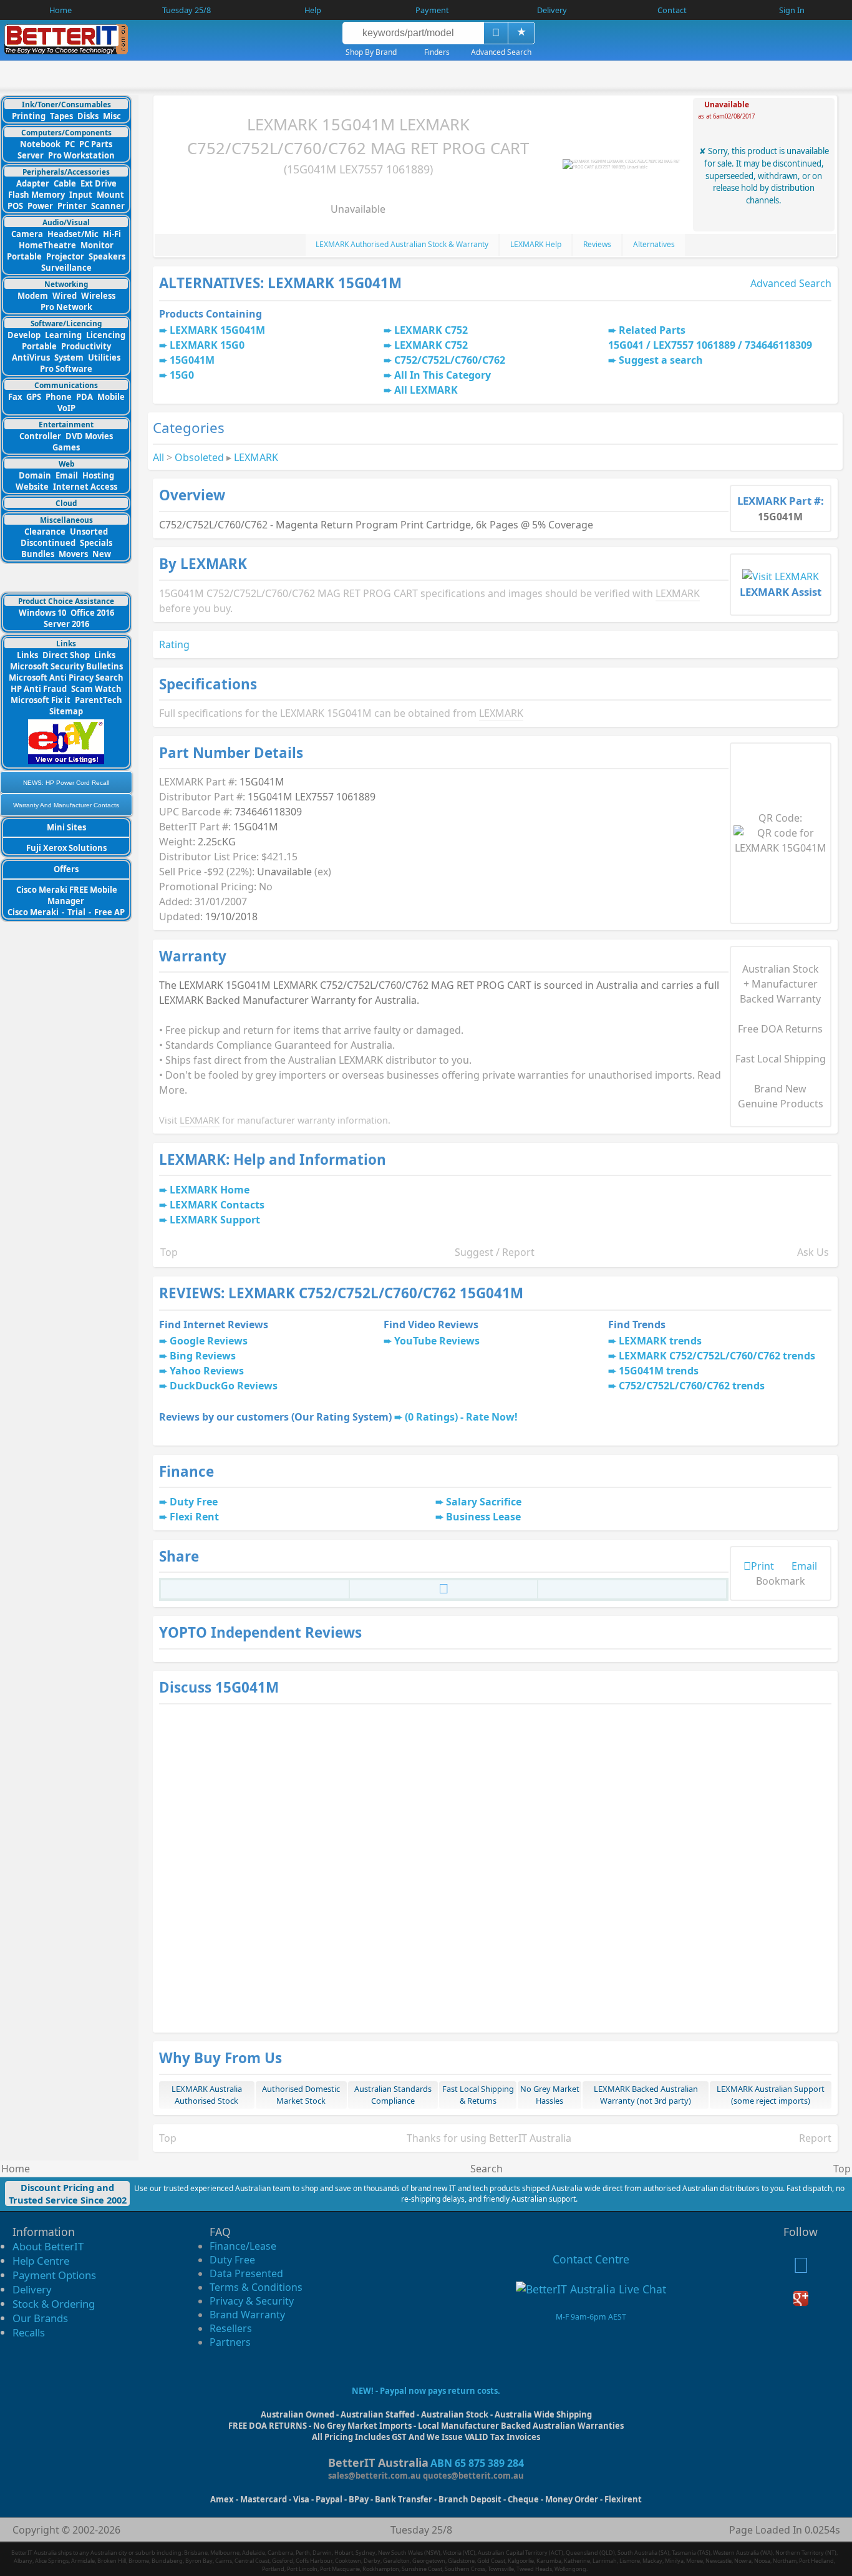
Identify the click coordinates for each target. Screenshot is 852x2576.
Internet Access (85, 487)
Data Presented (246, 2273)
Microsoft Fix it (41, 700)
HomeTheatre (47, 245)
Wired (65, 296)
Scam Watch (96, 689)
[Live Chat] (591, 2289)
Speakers (107, 256)
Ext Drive (99, 183)
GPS (34, 397)
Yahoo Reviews (207, 1371)
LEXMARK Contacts (217, 1205)
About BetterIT (48, 2246)
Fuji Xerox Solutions (66, 848)
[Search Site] (496, 33)
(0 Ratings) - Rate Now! (461, 1417)
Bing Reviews (203, 1356)
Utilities (104, 357)
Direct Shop (66, 655)
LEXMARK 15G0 (207, 345)
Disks (88, 116)
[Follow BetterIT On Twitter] (801, 2268)
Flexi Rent (194, 1517)
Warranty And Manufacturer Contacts (66, 805)
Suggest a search (661, 360)
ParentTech (99, 700)
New (102, 554)
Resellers (231, 2328)
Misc (112, 116)
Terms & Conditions (256, 2287)
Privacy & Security (252, 2301)
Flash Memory (36, 195)
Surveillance (66, 268)
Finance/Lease (243, 2246)
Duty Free (194, 1502)
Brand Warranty (247, 2315)
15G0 (182, 375)
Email (67, 475)
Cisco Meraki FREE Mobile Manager (67, 895)
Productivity (86, 346)
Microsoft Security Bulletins (66, 666)
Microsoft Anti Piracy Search (66, 678)
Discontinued (48, 543)
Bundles (38, 554)
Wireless (98, 296)
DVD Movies (89, 436)
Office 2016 (92, 613)
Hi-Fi (112, 234)
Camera (27, 234)
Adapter (33, 183)
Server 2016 (66, 624)
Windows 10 (42, 613)
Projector (65, 256)
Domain (35, 475)
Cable (65, 183)
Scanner (108, 206)
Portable (24, 256)
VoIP (66, 408)
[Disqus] (495, 1867)
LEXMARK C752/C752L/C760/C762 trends (717, 1356)
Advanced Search (791, 283)
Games (66, 447)
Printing (29, 116)
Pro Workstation (81, 155)
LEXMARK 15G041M (217, 330)
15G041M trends (659, 1371)
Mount (110, 195)
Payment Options (54, 2275)
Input (81, 195)
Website (32, 487)
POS (15, 206)
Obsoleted (199, 457)
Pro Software (66, 369)
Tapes (61, 116)
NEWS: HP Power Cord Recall (66, 783)
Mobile (111, 397)
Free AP (109, 912)
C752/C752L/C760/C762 (450, 360)
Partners (230, 2342)
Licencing (106, 335)
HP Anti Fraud (39, 689)
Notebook (40, 144)
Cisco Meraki (34, 912)
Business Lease (483, 1517)
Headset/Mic (73, 234)
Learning (63, 335)
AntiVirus (31, 357)
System (69, 357)
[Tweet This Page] (444, 1591)
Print (762, 1566)
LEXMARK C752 (431, 330)
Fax (15, 397)
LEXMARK (256, 457)
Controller (40, 436)
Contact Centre (591, 2259)
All (158, 457)
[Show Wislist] (521, 33)
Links (27, 655)
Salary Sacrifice (484, 1502)
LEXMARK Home (210, 1190)
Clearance (45, 532)
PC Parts (96, 144)
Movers (73, 554)
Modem (33, 296)
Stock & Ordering (54, 2304)
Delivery (32, 2289)
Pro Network (66, 307)
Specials (96, 543)
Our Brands (40, 2318)
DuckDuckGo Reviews (224, 1386)
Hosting (98, 475)
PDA (85, 397)
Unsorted (89, 532)
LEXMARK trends (660, 1341)
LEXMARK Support (215, 1220)
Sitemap (66, 711)
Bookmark (781, 1581)
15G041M (192, 360)
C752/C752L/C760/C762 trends (692, 1386)
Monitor (97, 245)
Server (31, 155)
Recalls (29, 2332)
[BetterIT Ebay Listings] (66, 761)
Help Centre (41, 2261)
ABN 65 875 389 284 (477, 2463)
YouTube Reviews (437, 1341)
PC (70, 144)
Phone (59, 397)
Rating (174, 644)
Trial (76, 912)
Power (40, 206)
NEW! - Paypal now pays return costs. (426, 2391)
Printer (72, 206)
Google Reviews (209, 1341)
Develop (24, 335)
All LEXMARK (426, 390)
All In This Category (443, 375)
